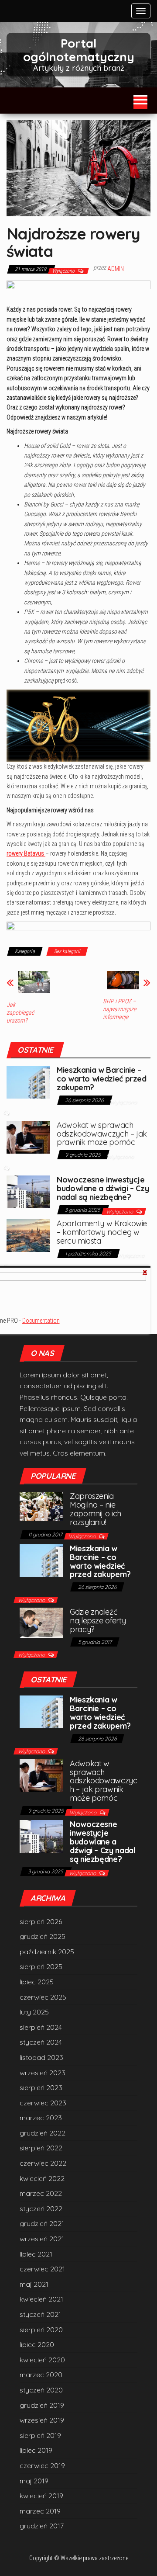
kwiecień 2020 (42, 2360)
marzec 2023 (41, 2118)
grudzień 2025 (43, 1936)
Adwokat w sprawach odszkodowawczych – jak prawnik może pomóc (102, 1134)
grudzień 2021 (42, 2223)
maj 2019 (34, 2481)
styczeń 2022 (41, 2208)
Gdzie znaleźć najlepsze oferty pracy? (98, 1621)
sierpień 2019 (40, 2435)
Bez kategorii (67, 951)
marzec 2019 (40, 2511)
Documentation (41, 1321)
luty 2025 (34, 2012)
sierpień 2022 (41, 2148)
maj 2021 (34, 2284)
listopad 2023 (41, 2057)
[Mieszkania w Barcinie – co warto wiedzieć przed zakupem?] (28, 1082)
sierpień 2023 (41, 2087)
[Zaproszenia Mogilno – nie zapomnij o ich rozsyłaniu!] (41, 1505)
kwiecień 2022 (42, 2178)
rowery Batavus (26, 853)
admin (116, 269)
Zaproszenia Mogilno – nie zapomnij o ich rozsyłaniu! (96, 1509)
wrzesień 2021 (42, 2239)
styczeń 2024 (41, 2042)
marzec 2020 (41, 2375)
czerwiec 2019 (42, 2465)
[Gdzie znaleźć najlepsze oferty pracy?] (41, 1622)
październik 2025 (47, 1952)
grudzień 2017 (42, 2526)
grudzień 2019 (42, 2405)
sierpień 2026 (41, 1921)
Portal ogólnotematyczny (79, 50)
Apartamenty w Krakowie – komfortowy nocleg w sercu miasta (102, 1232)
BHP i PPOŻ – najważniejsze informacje (119, 1009)
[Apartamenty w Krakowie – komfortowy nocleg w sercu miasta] (28, 1235)
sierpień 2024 (41, 2027)
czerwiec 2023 (43, 2103)
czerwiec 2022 (43, 2163)
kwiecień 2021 (41, 2299)
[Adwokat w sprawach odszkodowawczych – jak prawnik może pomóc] (28, 1136)
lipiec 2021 (36, 2254)
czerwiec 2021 (42, 2269)
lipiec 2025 (37, 1982)
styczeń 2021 (40, 2314)
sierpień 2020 (41, 2330)
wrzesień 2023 (43, 2073)
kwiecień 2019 (41, 2496)
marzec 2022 (41, 2193)
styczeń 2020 (41, 2390)
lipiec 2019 (36, 2450)
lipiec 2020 (37, 2344)
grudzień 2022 (43, 2133)
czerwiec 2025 (43, 1997)
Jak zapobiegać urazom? (20, 1012)
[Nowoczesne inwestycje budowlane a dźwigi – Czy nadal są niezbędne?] (28, 1191)
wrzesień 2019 (42, 2420)
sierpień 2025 (41, 1966)
